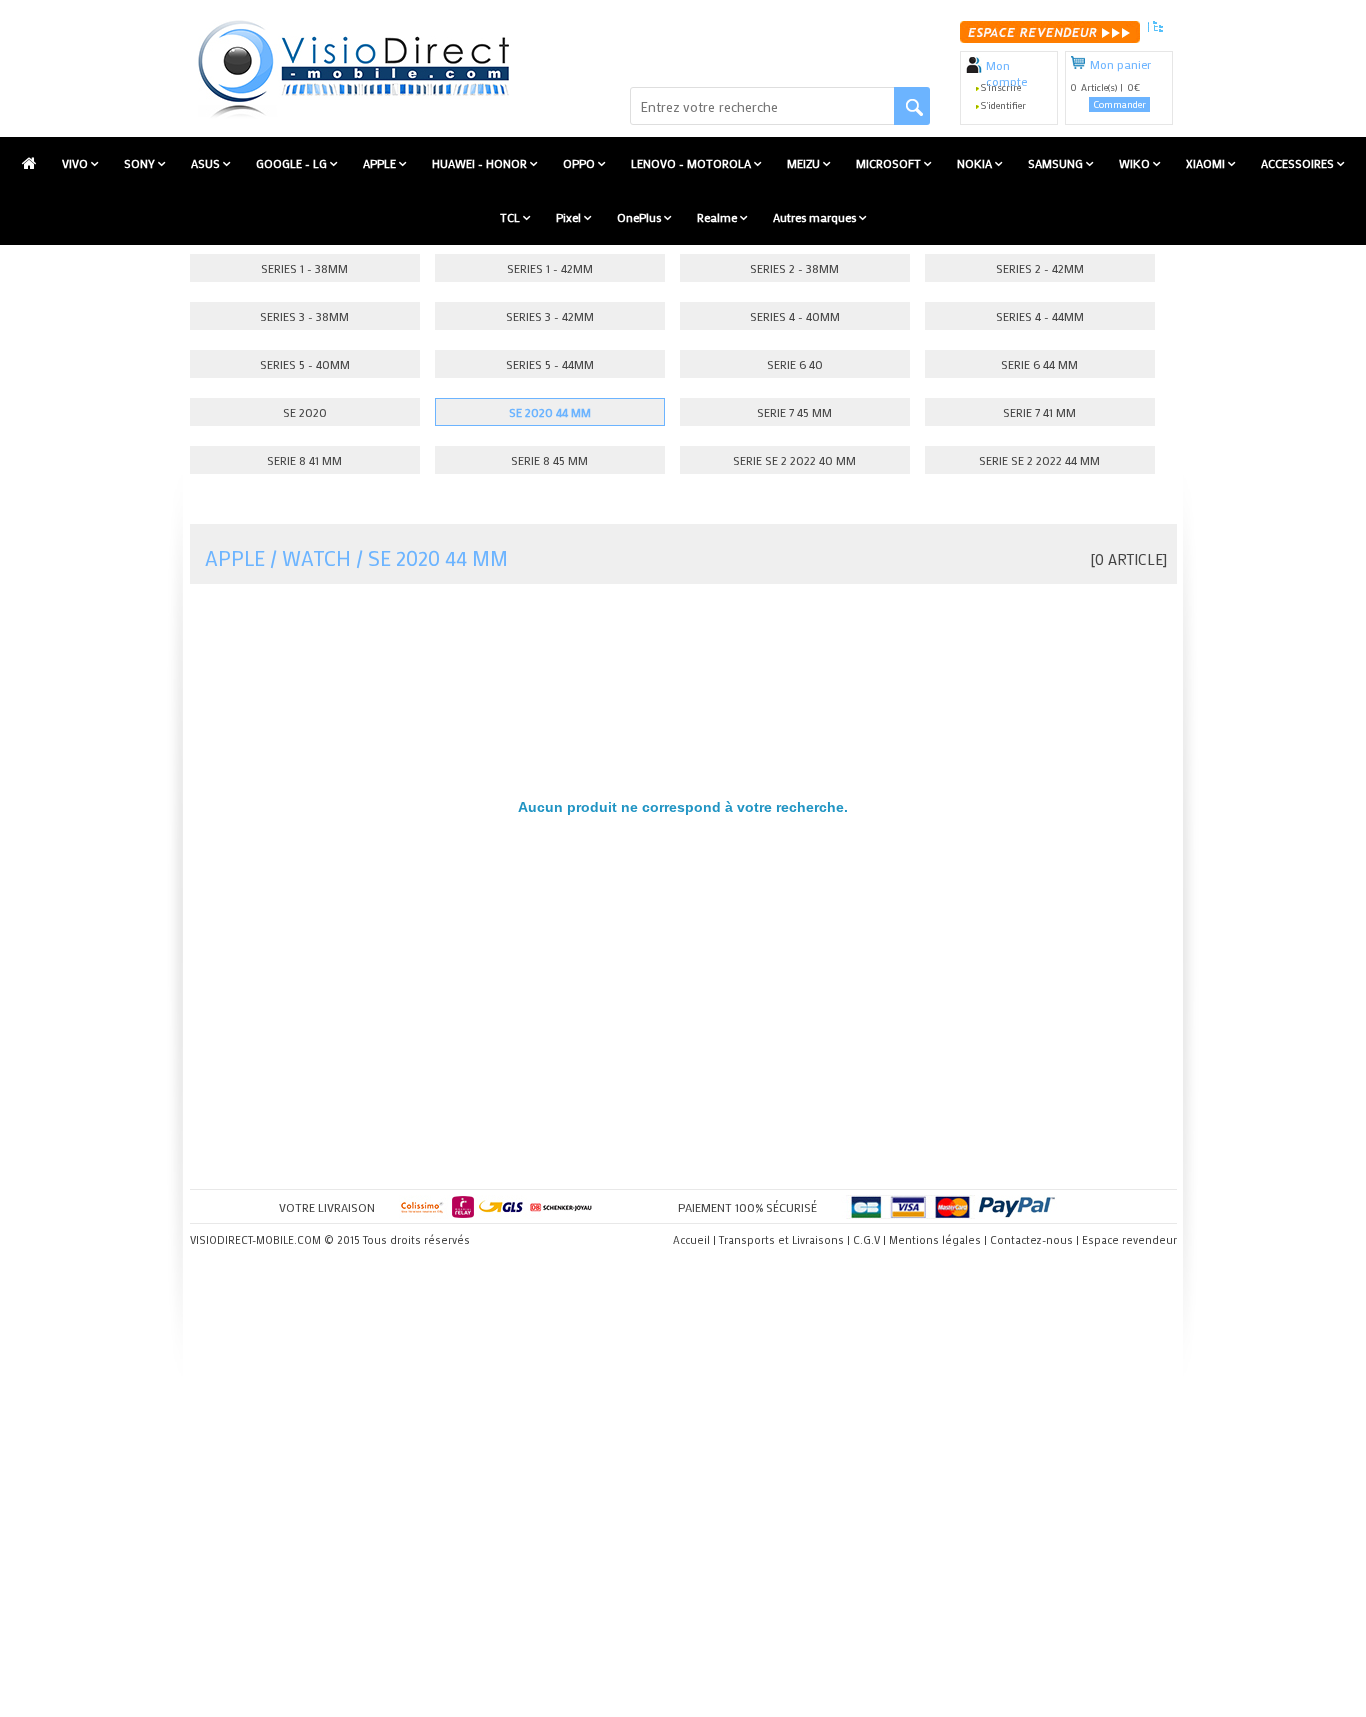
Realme (718, 217)
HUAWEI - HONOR (481, 163)
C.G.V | (869, 1240)
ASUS (207, 163)
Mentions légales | (938, 1240)
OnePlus (640, 217)
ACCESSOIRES (1299, 163)
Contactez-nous (1031, 1240)
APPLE (381, 163)
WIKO (1136, 163)
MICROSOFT (890, 163)
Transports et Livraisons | (784, 1240)
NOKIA (976, 163)
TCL (511, 217)
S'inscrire (1001, 87)
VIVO (76, 163)
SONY (141, 163)
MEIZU (805, 163)
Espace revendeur (1129, 1240)
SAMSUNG (1057, 163)
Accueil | (694, 1240)
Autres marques (816, 217)
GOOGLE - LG (293, 163)
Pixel (570, 217)
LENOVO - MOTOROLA (692, 163)
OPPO (580, 163)
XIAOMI (1207, 163)
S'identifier (1003, 105)
